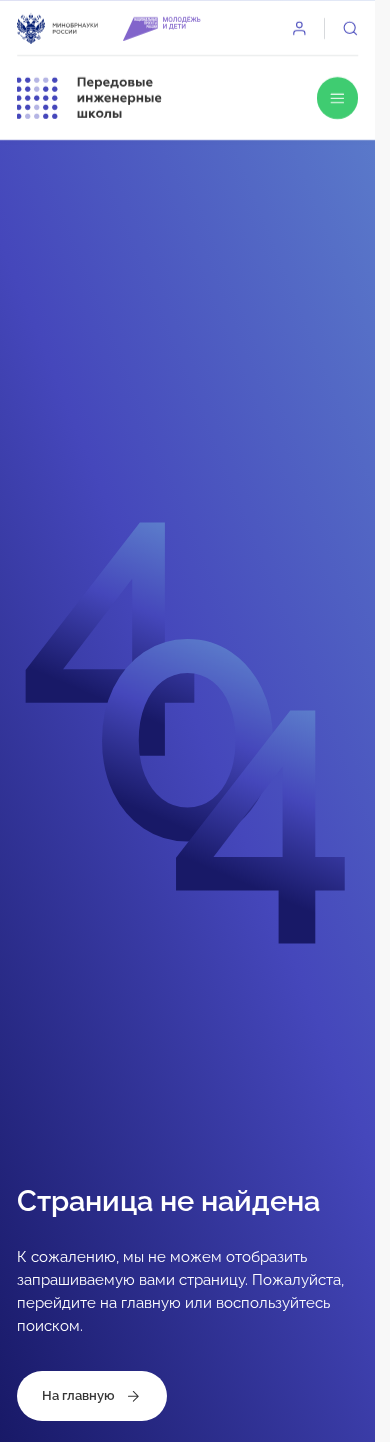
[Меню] (338, 98)
